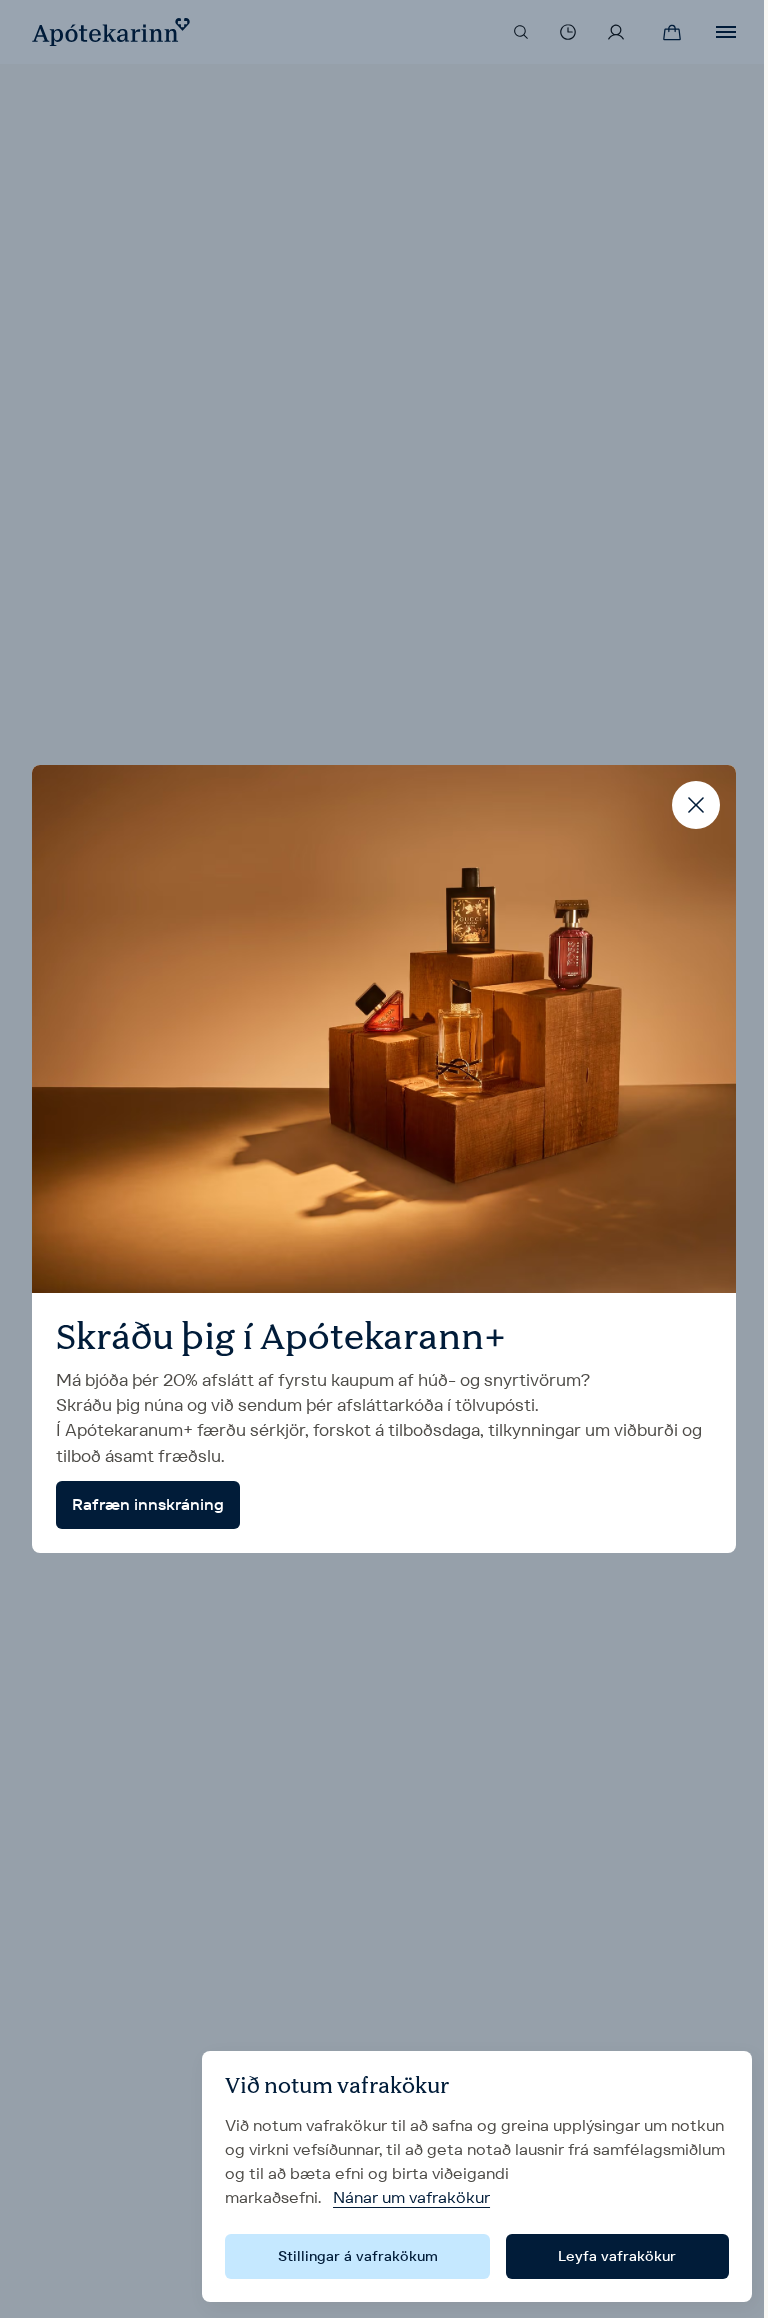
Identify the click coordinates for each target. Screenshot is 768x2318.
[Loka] (696, 805)
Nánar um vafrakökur (411, 2197)
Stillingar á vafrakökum (358, 2256)
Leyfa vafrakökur (617, 2256)
